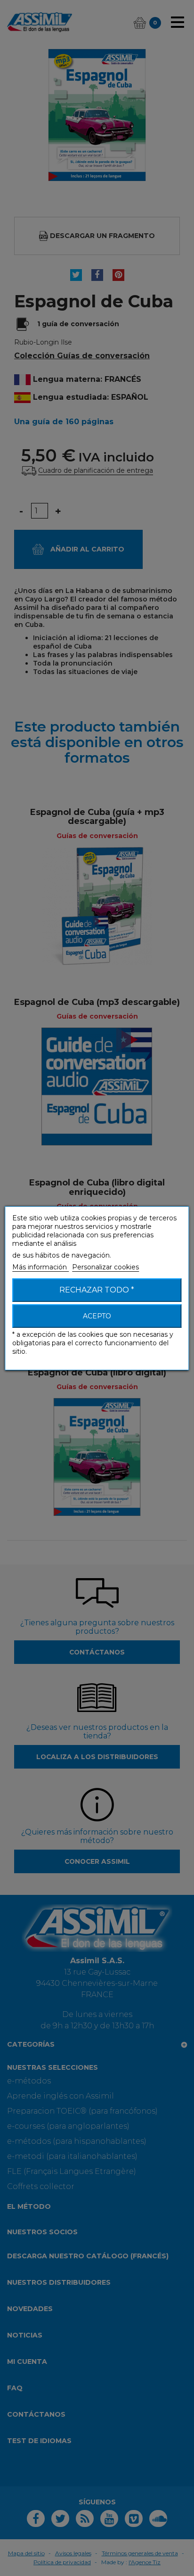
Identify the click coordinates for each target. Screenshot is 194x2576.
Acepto (97, 1316)
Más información (40, 1267)
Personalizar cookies (105, 1267)
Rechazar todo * (97, 1290)
